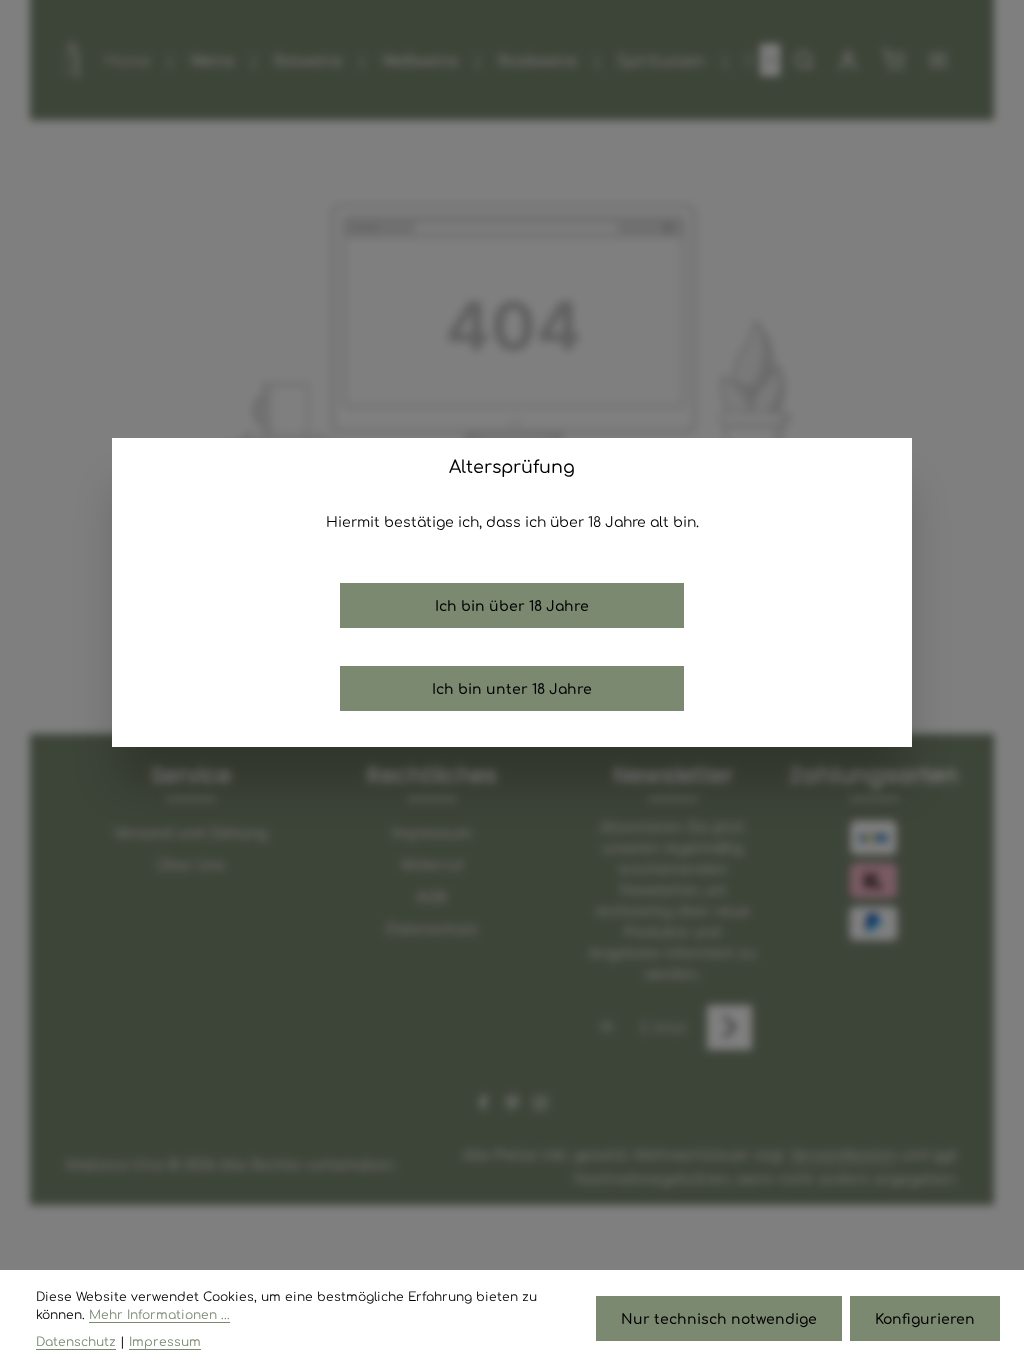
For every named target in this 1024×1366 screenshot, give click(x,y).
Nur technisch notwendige (719, 1318)
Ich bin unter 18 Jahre (512, 688)
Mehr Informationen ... (159, 1314)
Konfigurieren (925, 1318)
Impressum (165, 1341)
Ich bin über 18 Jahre (512, 605)
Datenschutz (76, 1341)
